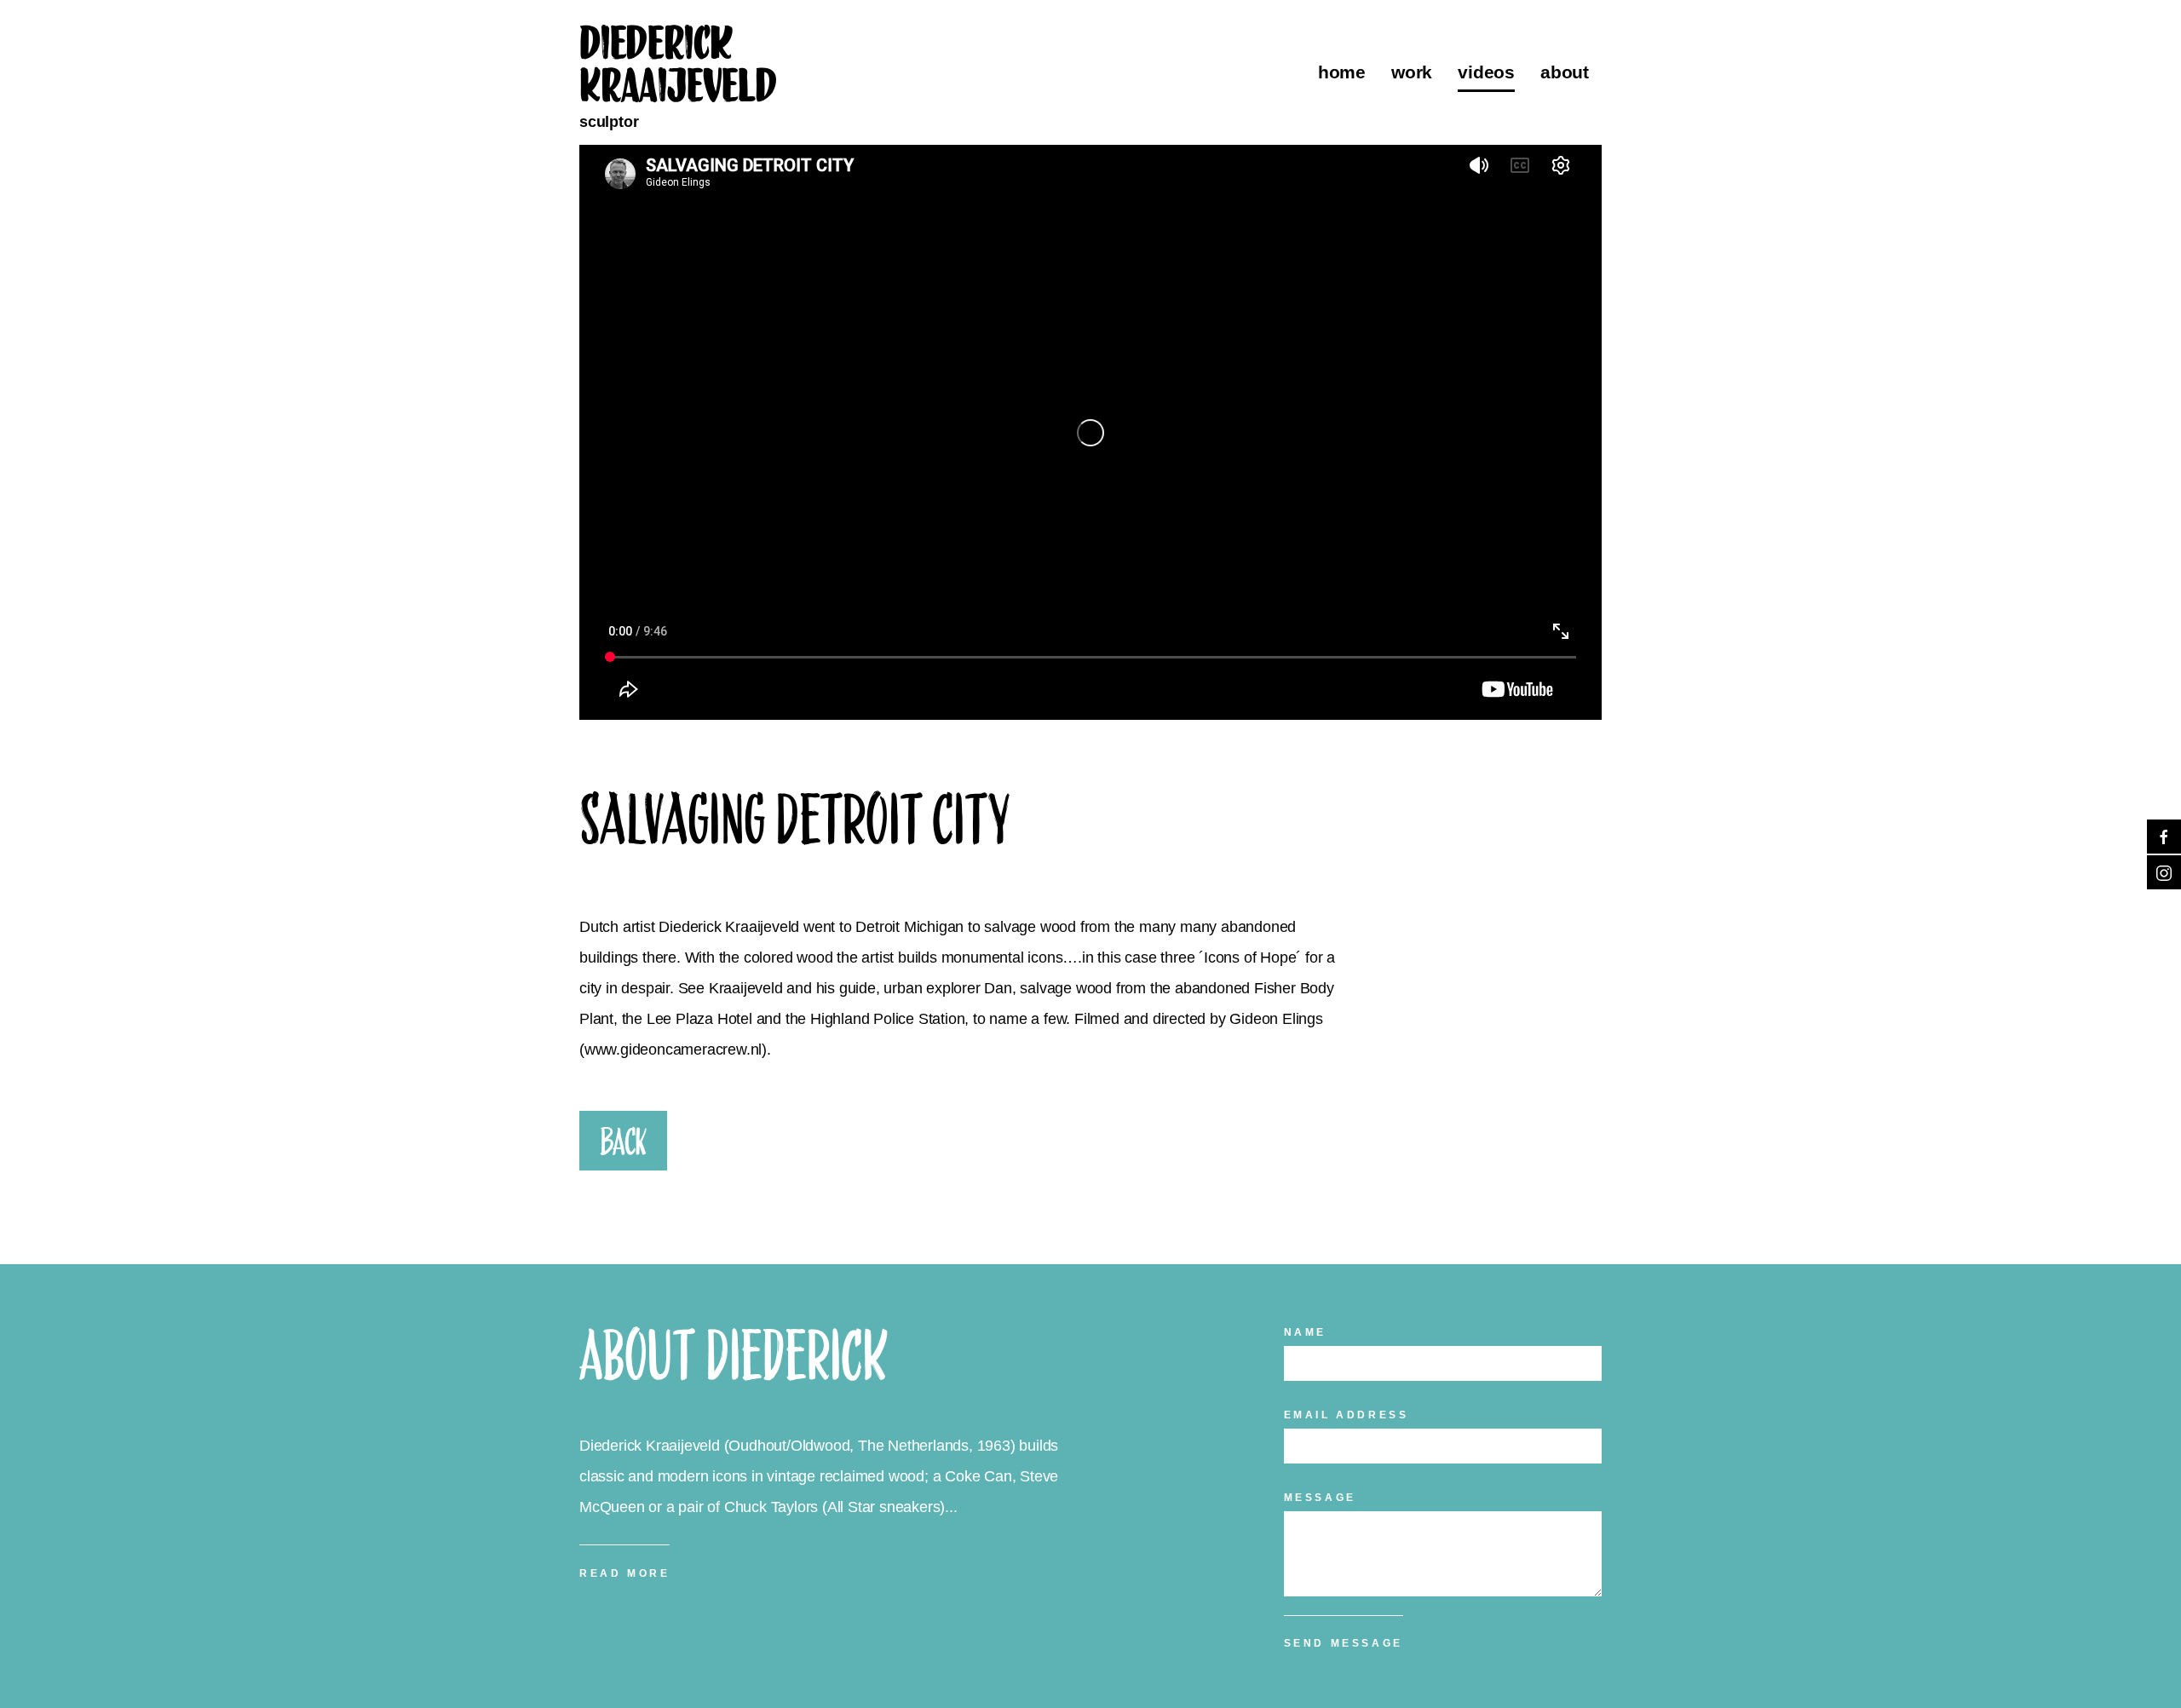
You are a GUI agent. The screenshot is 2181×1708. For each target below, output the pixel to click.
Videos (1486, 72)
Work (1412, 72)
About (1565, 72)
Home (1342, 72)
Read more (624, 1573)
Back (623, 1141)
